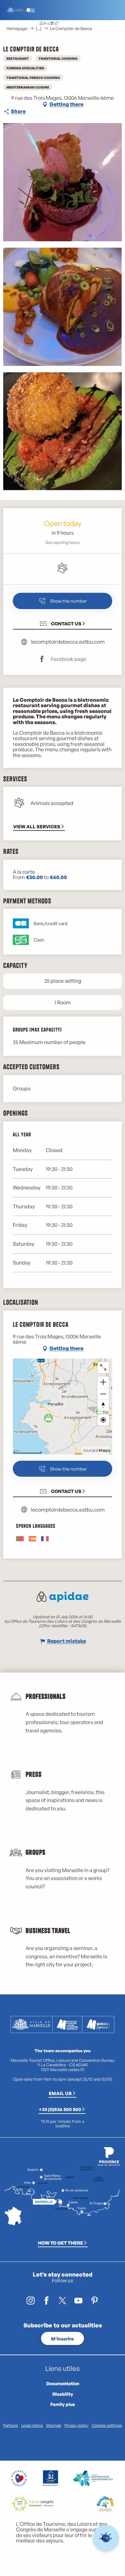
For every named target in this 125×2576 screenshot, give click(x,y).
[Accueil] (41, 24)
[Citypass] (52, 24)
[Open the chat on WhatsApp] (106, 2538)
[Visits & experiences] (57, 24)
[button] (82, 24)
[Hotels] (46, 24)
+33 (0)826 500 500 (60, 2109)
